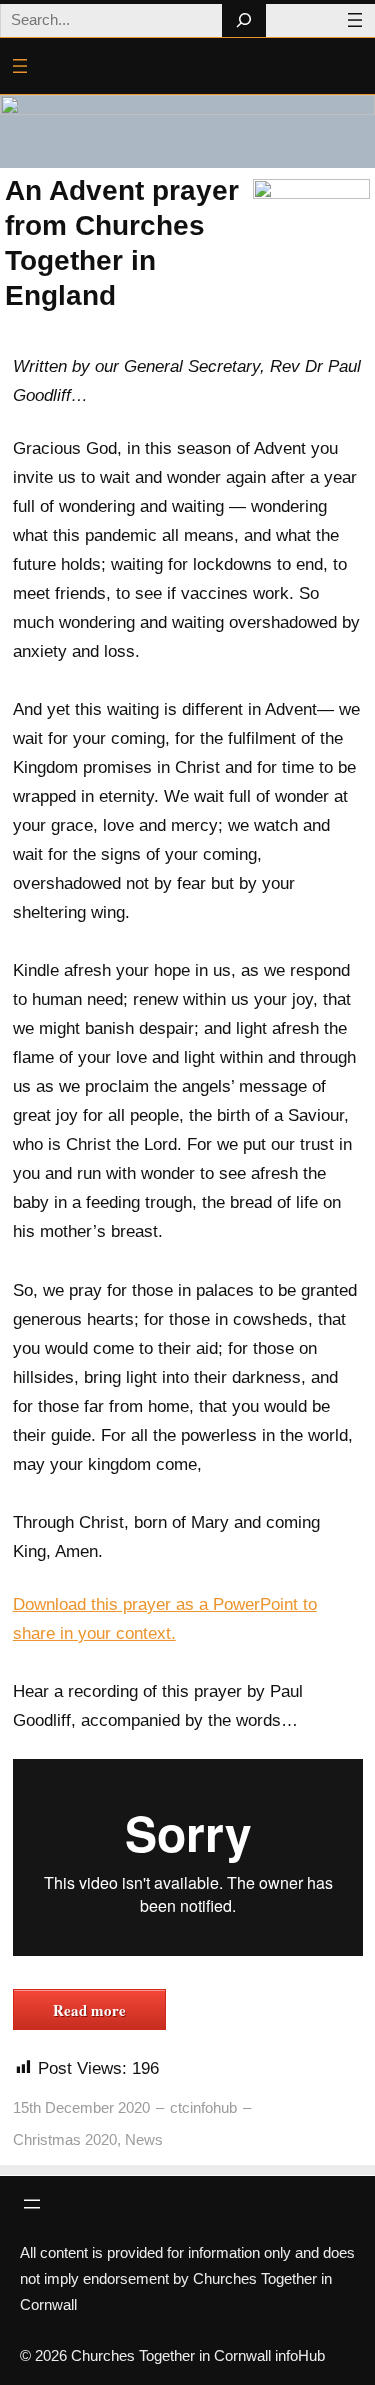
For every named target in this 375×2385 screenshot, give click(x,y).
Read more (89, 2010)
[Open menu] (355, 20)
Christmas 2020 (65, 2139)
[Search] (243, 20)
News (144, 2139)
